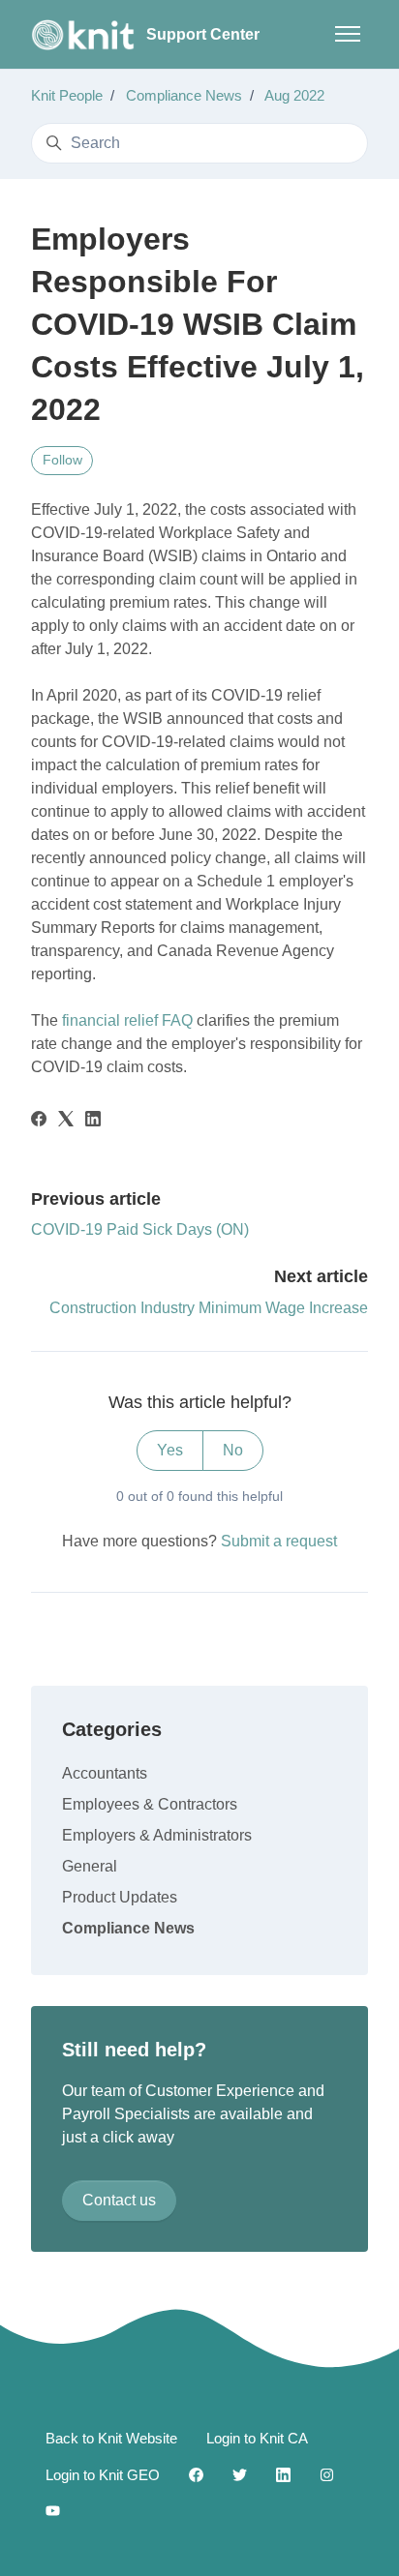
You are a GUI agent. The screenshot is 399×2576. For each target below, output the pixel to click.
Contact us (119, 2200)
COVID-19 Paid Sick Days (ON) (140, 1229)
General (90, 1866)
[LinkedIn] (93, 1121)
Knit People (67, 95)
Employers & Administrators (157, 1835)
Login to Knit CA (257, 2438)
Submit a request (279, 1541)
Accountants (105, 1773)
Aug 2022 (294, 95)
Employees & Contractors (150, 1804)
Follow (62, 460)
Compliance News (184, 95)
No (233, 1450)
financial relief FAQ (127, 1020)
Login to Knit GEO (103, 2475)
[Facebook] (39, 1121)
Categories (112, 1729)
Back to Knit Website (111, 2438)
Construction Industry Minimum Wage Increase (209, 1308)
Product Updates (120, 1897)
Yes (170, 1450)
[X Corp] (66, 1121)
